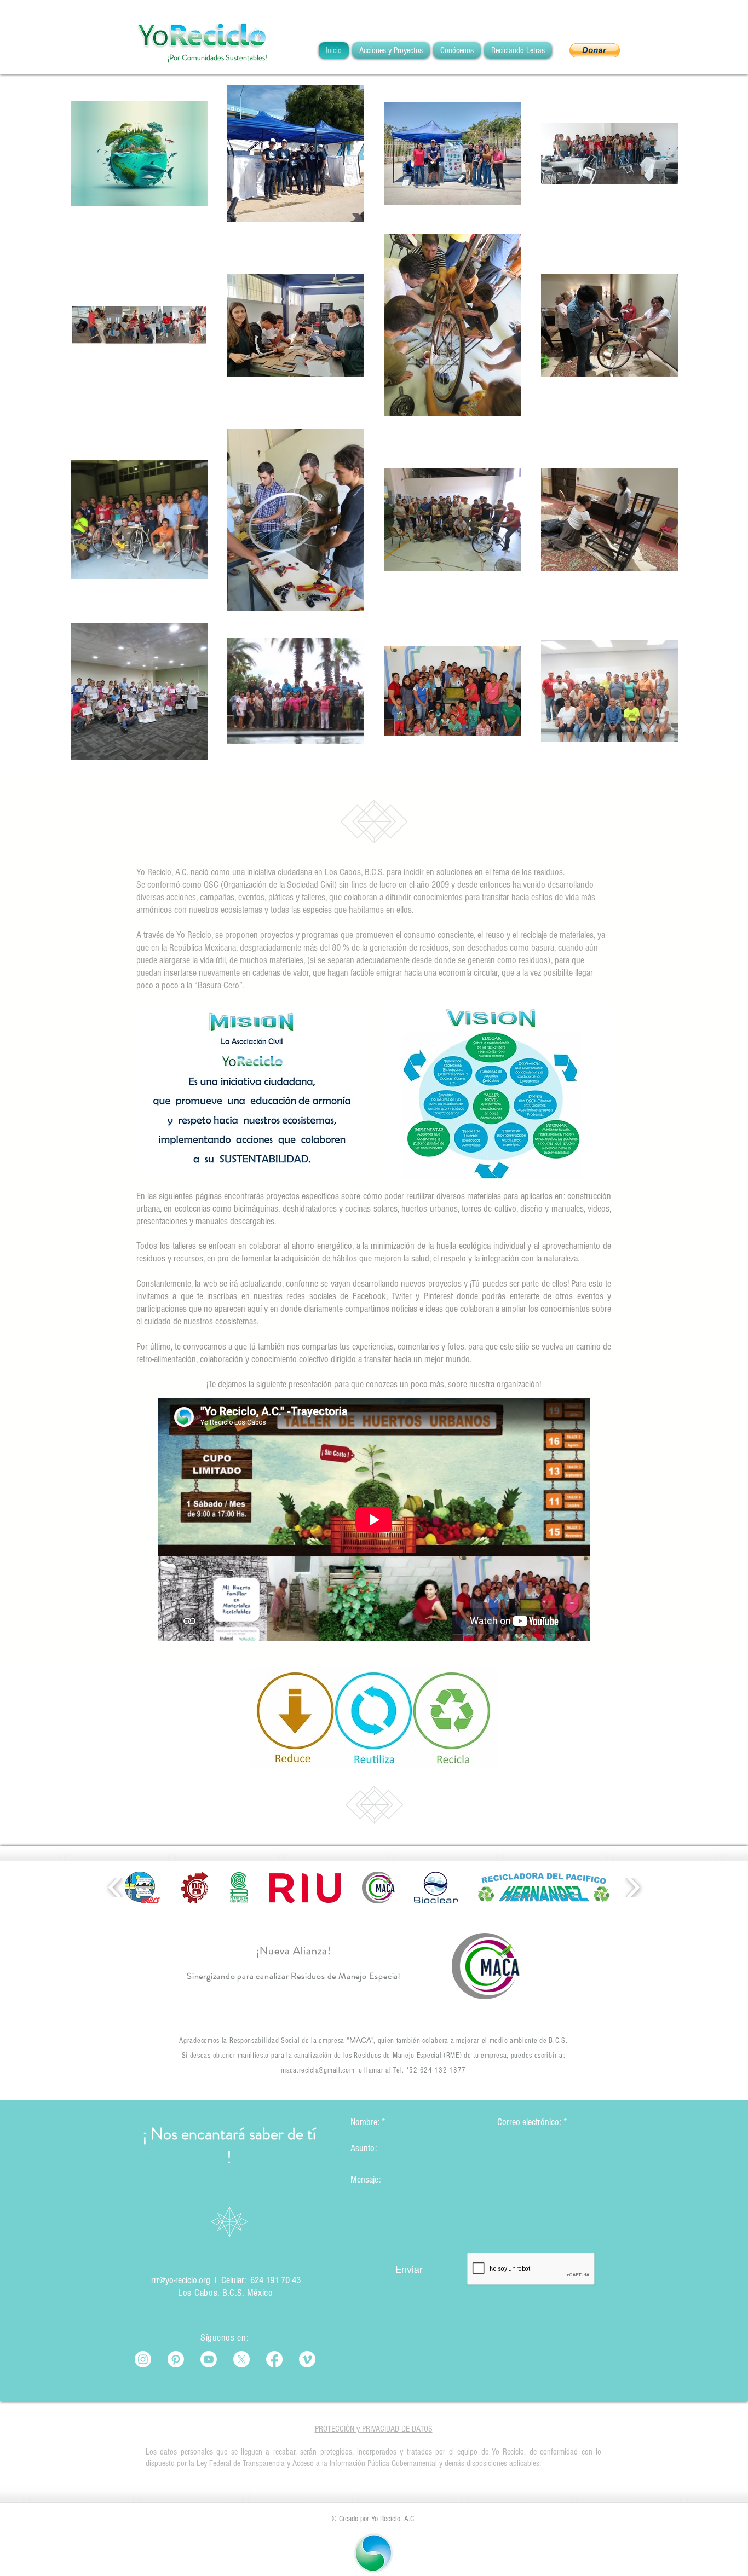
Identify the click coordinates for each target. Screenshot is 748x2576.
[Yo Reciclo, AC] (307, 2359)
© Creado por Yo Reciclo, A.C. (374, 2519)
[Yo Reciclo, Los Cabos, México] (274, 2359)
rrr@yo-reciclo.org (181, 2280)
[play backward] (115, 1887)
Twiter (402, 1296)
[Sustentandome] (176, 2359)
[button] (595, 50)
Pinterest (440, 1296)
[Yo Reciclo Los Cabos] (209, 2359)
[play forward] (633, 1887)
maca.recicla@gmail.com (318, 2070)
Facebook (369, 1296)
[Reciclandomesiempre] (143, 2359)
